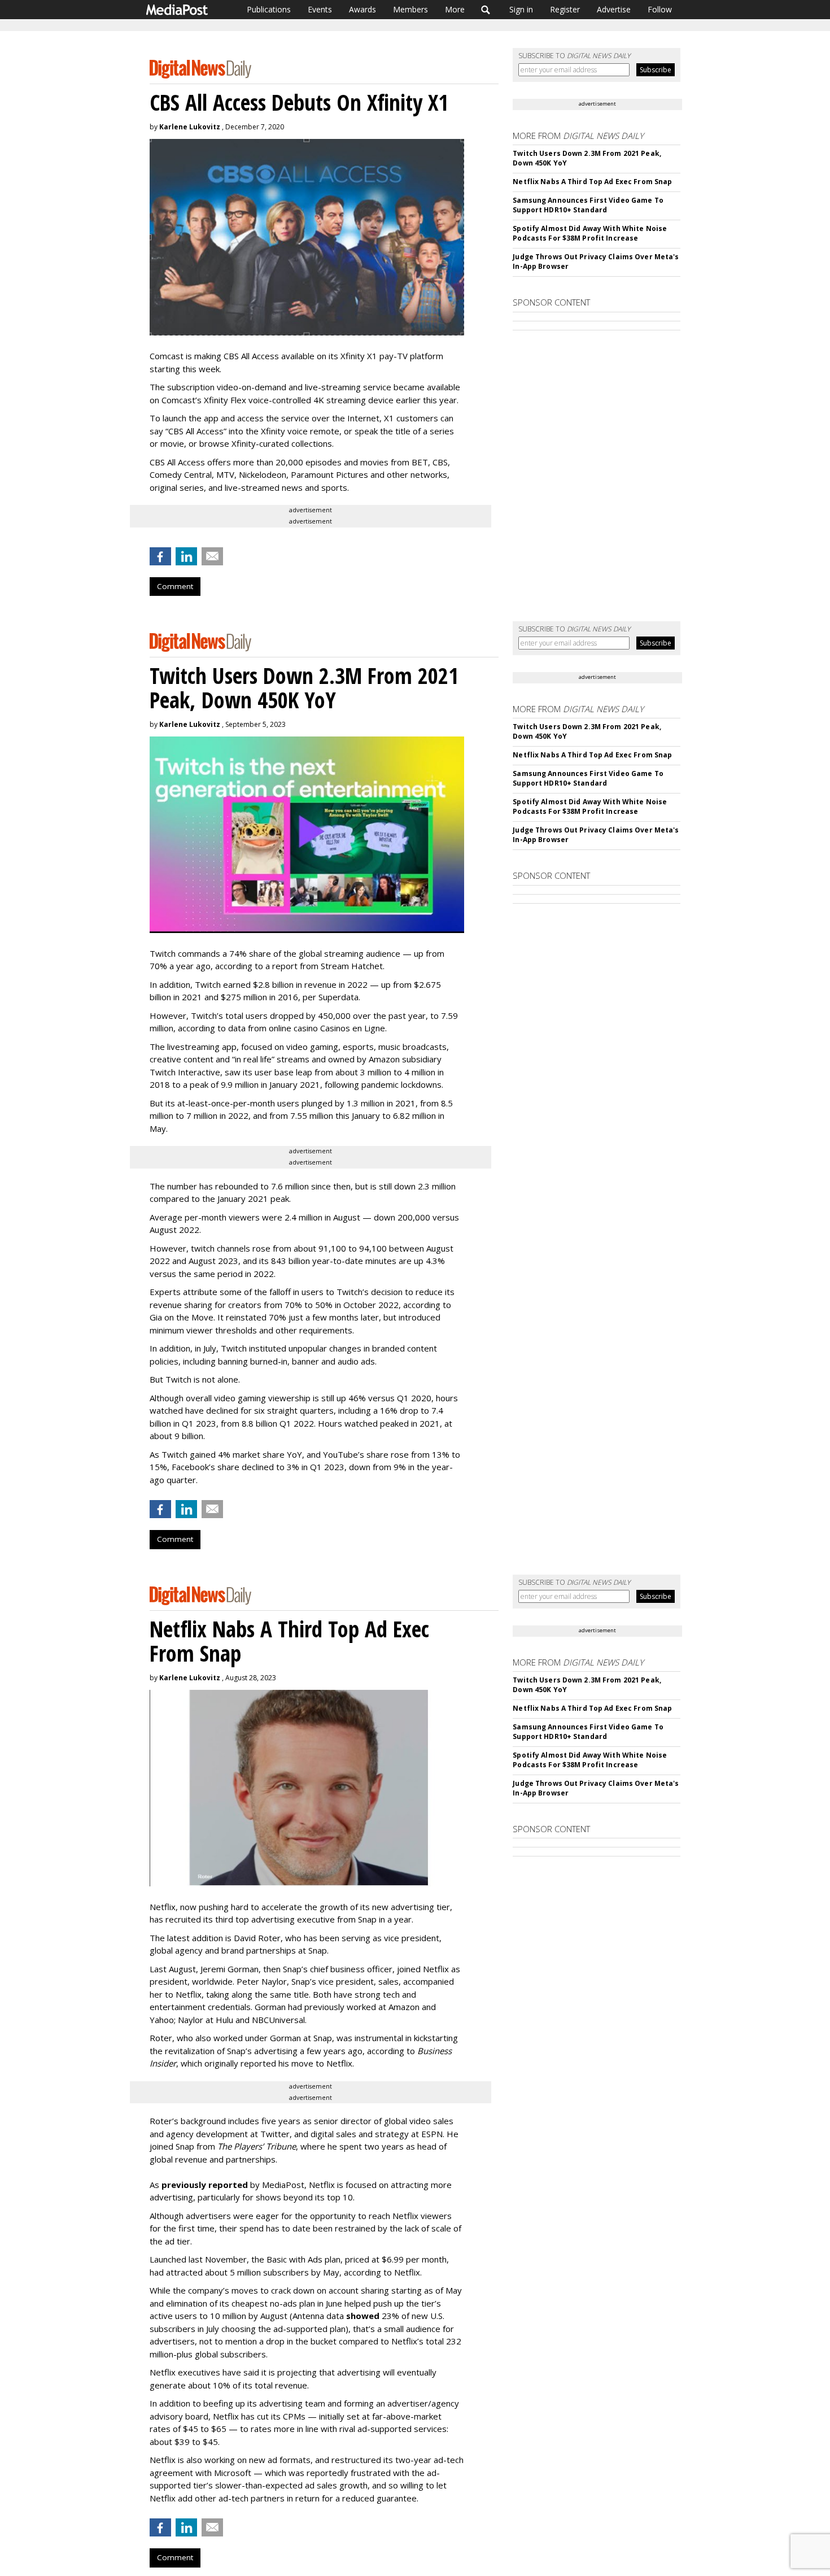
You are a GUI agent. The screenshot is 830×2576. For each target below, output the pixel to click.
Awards (362, 9)
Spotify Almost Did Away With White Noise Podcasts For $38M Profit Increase (590, 233)
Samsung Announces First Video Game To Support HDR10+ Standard (588, 205)
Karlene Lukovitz (190, 127)
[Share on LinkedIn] (186, 556)
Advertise (614, 9)
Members (410, 9)
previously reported (205, 2185)
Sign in (521, 9)
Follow (660, 9)
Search (486, 10)
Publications (269, 9)
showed (363, 2316)
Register (565, 9)
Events (320, 9)
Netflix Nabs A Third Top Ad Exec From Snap (592, 182)
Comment (175, 586)
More (455, 9)
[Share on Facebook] (160, 556)
